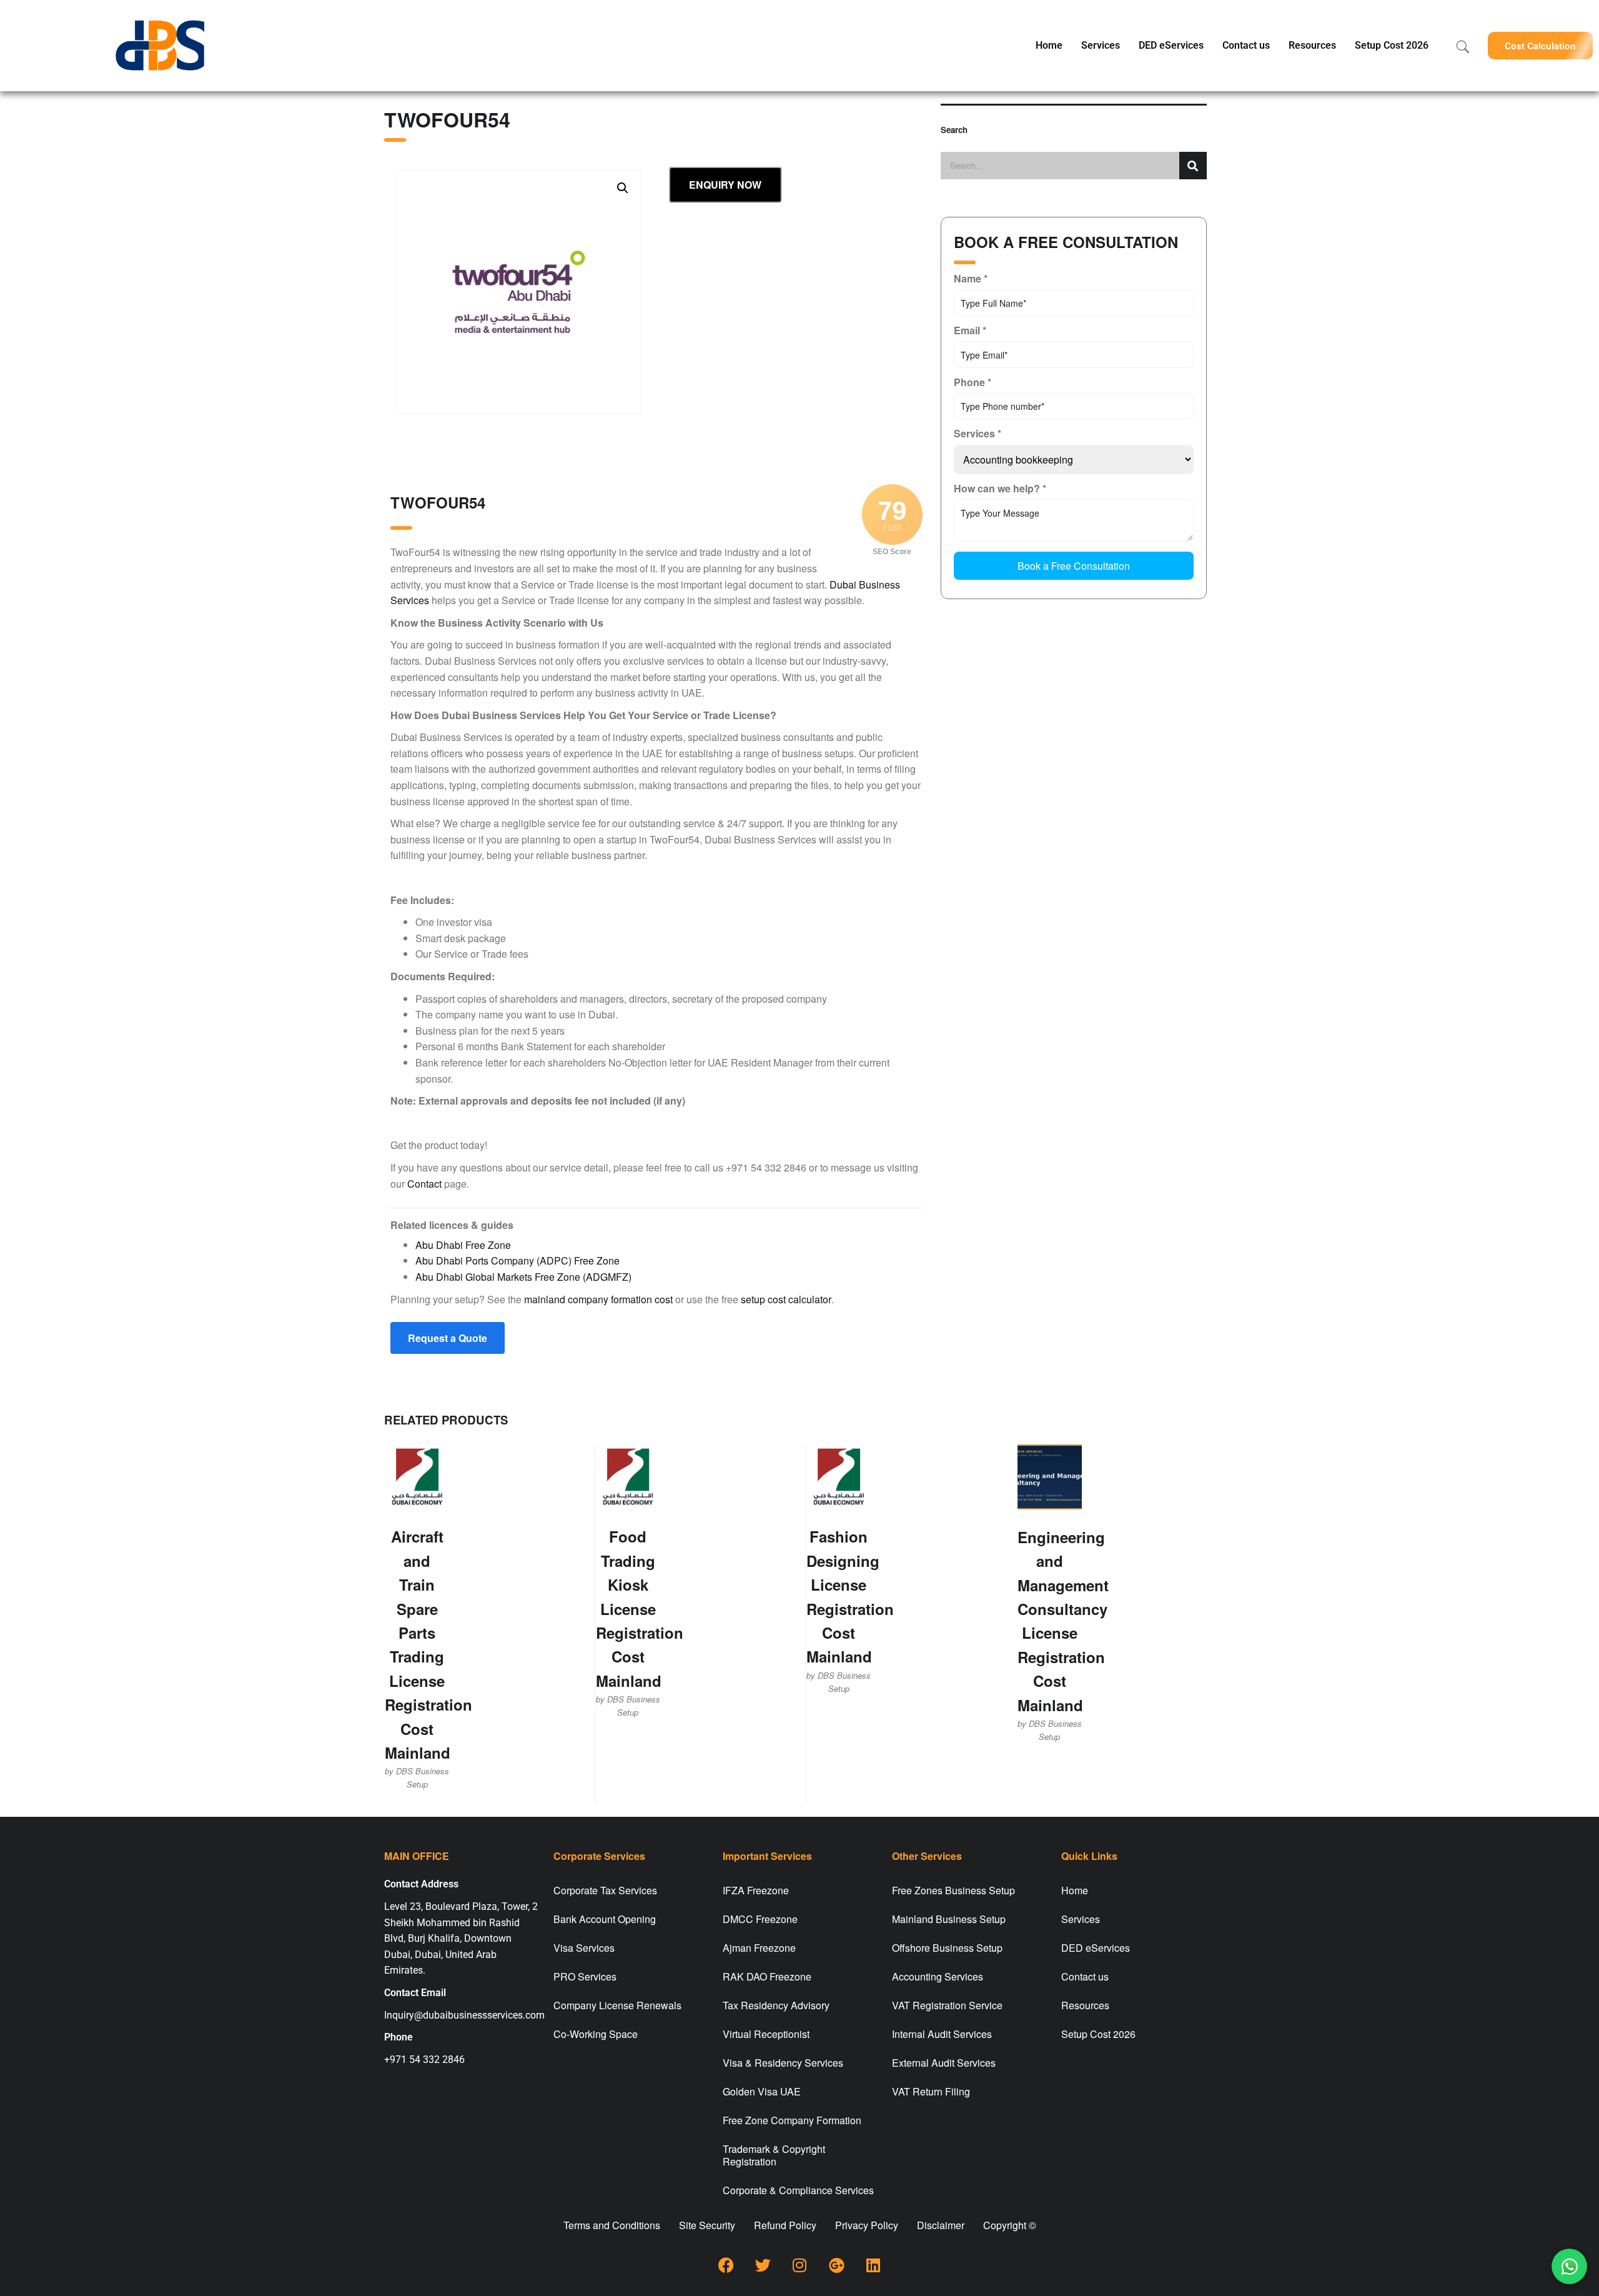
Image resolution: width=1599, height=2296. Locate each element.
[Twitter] (763, 2265)
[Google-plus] (836, 2265)
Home (1049, 45)
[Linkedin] (873, 2265)
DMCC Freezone (760, 1919)
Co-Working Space (596, 2034)
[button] (1540, 45)
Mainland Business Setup (949, 1919)
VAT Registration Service (947, 2005)
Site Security (707, 2225)
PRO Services (585, 1976)
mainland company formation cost (598, 1299)
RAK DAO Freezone (767, 1976)
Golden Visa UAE (762, 2091)
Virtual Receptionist (766, 2034)
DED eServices (1171, 45)
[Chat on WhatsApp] (1570, 2267)
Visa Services (584, 1948)
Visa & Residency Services (783, 2063)
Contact (424, 1184)
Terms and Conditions (612, 2225)
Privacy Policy (867, 2225)
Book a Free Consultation (1074, 566)
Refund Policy (785, 2225)
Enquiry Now (725, 185)
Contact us (1246, 45)
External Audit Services (944, 2063)
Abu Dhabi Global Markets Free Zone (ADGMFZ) (523, 1277)
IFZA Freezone (756, 1890)
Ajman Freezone (759, 1948)
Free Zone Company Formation (792, 2120)
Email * (970, 330)
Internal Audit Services (942, 2034)
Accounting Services (938, 1976)
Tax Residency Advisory (776, 2005)
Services (1101, 45)
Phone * (973, 382)
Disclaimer (941, 2225)
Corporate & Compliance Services (798, 2190)
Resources (1312, 45)
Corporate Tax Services (605, 1890)
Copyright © (1010, 2225)
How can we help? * (1000, 488)
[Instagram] (799, 2265)
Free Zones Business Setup (953, 1890)
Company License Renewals (617, 2005)
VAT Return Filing (931, 2091)
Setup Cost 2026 (1392, 45)
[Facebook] (726, 2265)
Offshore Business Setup (947, 1948)
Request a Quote (448, 1338)
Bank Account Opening (605, 1919)
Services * (978, 433)
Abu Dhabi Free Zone (463, 1245)
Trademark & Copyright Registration (774, 2155)
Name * (971, 278)
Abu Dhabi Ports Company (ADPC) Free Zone (517, 1260)
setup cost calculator (786, 1299)
